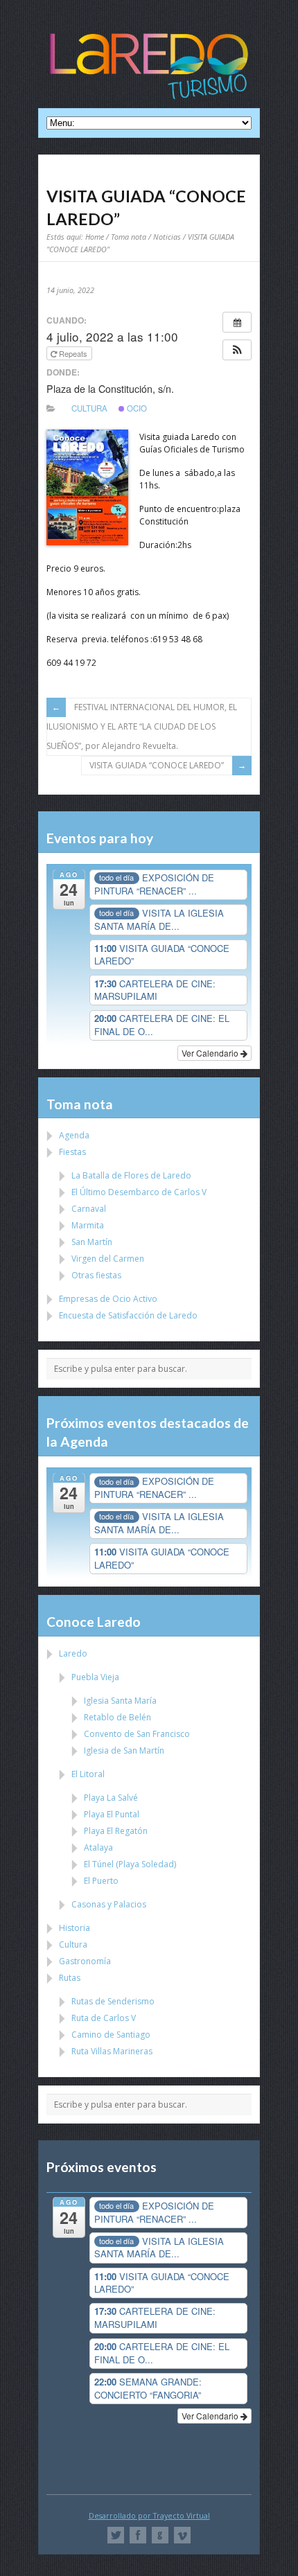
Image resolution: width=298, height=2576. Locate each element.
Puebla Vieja (95, 1677)
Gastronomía (85, 1961)
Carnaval (89, 1209)
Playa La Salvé (111, 1798)
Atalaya (98, 1847)
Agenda (74, 1135)
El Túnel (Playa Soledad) (130, 1864)
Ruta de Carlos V (104, 2018)
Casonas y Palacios (109, 1904)
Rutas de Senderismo (113, 2001)
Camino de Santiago (111, 2035)
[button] (237, 350)
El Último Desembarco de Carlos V (139, 1192)
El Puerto (101, 1881)
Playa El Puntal (112, 1814)
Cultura (89, 408)
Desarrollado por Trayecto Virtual (149, 2515)
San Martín (92, 1242)
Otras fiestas (96, 1275)
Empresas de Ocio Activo (108, 1299)
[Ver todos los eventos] (237, 322)
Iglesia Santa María (120, 1701)
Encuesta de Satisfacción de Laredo (128, 1315)
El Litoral (88, 1774)
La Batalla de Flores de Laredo (131, 1175)
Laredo (73, 1653)
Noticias (167, 237)
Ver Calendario (211, 1053)
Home (95, 237)
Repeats (73, 353)
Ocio (136, 408)
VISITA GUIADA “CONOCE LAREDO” (157, 765)
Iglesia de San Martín (124, 1750)
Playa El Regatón (116, 1831)
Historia (74, 1928)
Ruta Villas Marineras (112, 2051)
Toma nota (129, 237)
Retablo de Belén (117, 1717)
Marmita (88, 1225)
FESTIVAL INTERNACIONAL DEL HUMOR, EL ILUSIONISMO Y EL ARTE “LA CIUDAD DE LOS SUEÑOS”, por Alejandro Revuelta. (142, 726)
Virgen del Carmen (108, 1259)
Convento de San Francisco (137, 1734)
